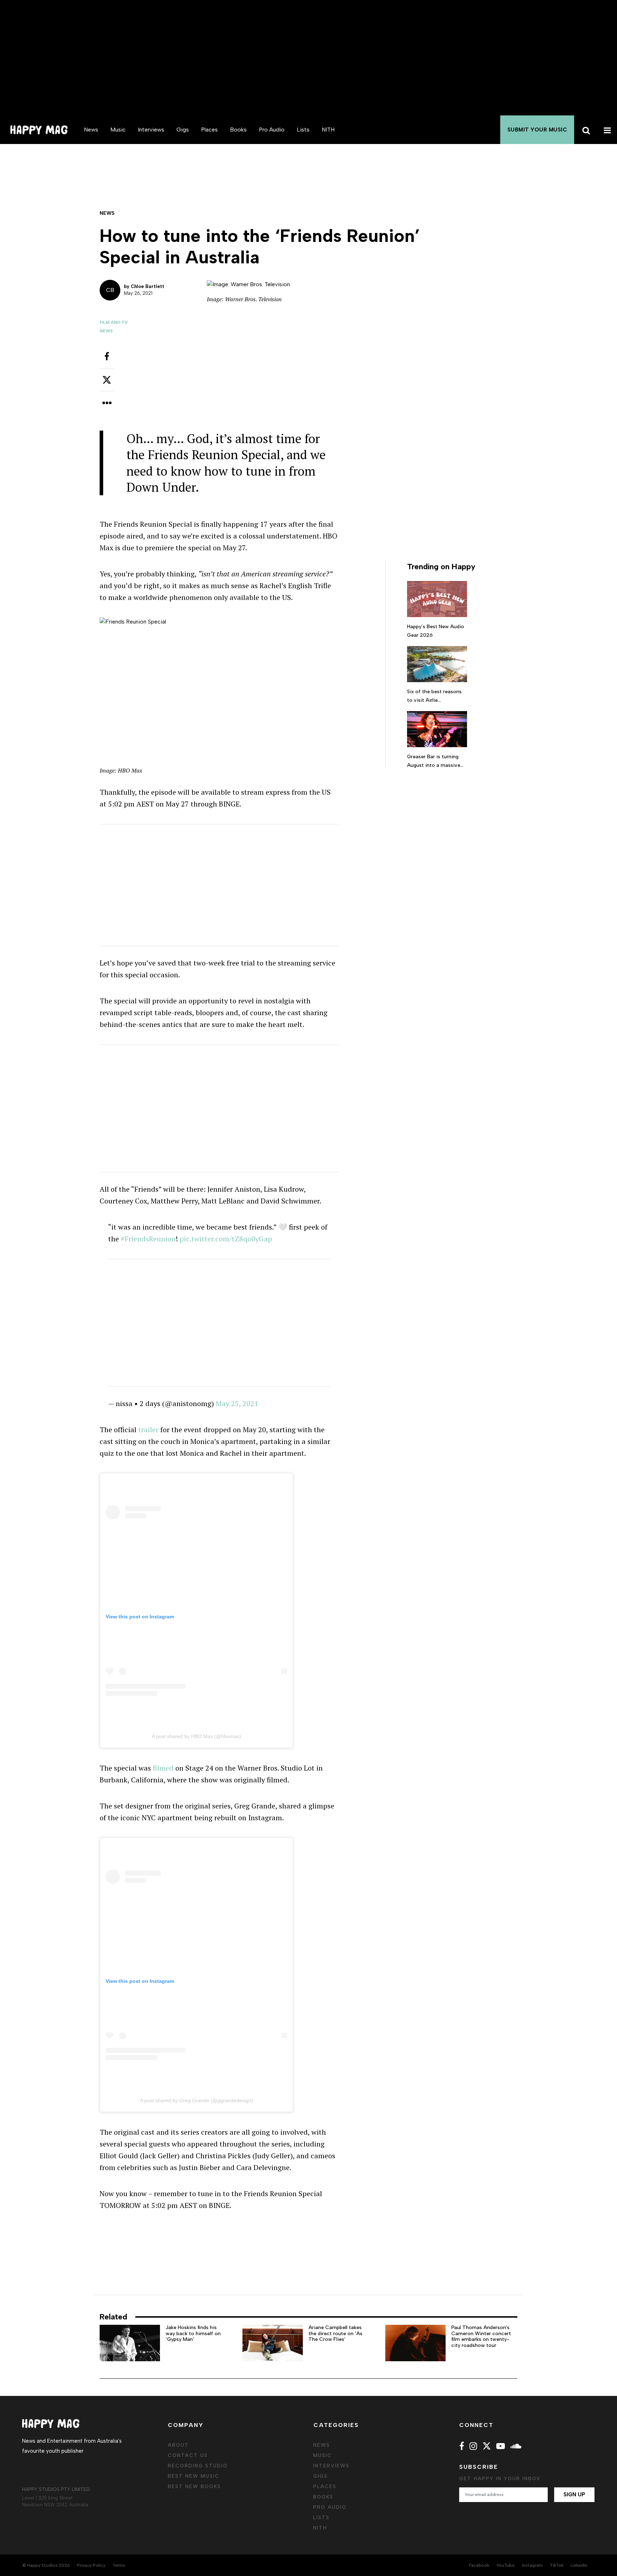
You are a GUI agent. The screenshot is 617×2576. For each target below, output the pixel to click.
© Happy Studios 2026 (46, 2565)
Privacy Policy (91, 2565)
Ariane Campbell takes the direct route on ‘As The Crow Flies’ (335, 2334)
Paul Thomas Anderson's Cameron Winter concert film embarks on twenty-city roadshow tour (481, 2336)
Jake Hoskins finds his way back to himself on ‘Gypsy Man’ (193, 2334)
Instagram (532, 2565)
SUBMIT (537, 130)
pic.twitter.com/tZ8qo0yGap (226, 1239)
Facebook (479, 2565)
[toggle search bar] (585, 130)
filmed (163, 1768)
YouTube (505, 2565)
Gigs (183, 130)
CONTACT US (188, 2455)
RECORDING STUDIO (198, 2466)
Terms (119, 2565)
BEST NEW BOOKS (194, 2486)
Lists (303, 130)
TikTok (557, 2565)
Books (238, 130)
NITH (328, 130)
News (91, 130)
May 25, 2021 (237, 1403)
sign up (574, 2495)
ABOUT (178, 2445)
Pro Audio (272, 130)
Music (118, 130)
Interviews (151, 130)
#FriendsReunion (148, 1239)
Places (209, 130)
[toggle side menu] (606, 130)
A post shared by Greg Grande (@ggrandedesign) (197, 2100)
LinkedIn (579, 2565)
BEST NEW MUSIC (194, 2476)
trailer (148, 1430)
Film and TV (114, 322)
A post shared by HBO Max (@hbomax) (196, 1736)
